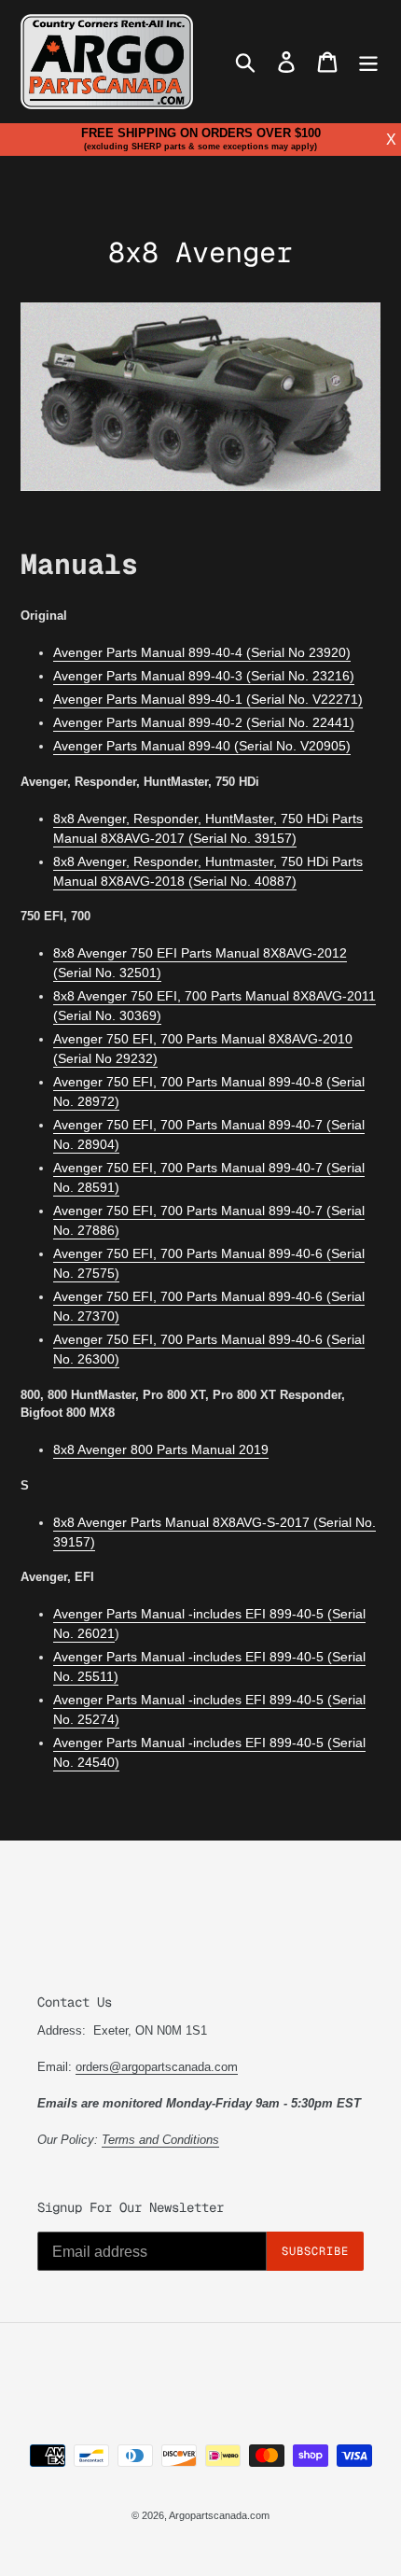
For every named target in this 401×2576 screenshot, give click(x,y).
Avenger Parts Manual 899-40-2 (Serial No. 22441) (204, 722)
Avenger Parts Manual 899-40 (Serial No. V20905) (202, 746)
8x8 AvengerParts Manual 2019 (161, 1449)
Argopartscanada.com (219, 2515)
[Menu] (368, 62)
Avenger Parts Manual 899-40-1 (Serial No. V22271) (208, 699)
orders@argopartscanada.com (157, 2067)
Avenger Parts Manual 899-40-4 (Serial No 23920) (202, 652)
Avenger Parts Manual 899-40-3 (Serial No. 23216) (204, 676)
